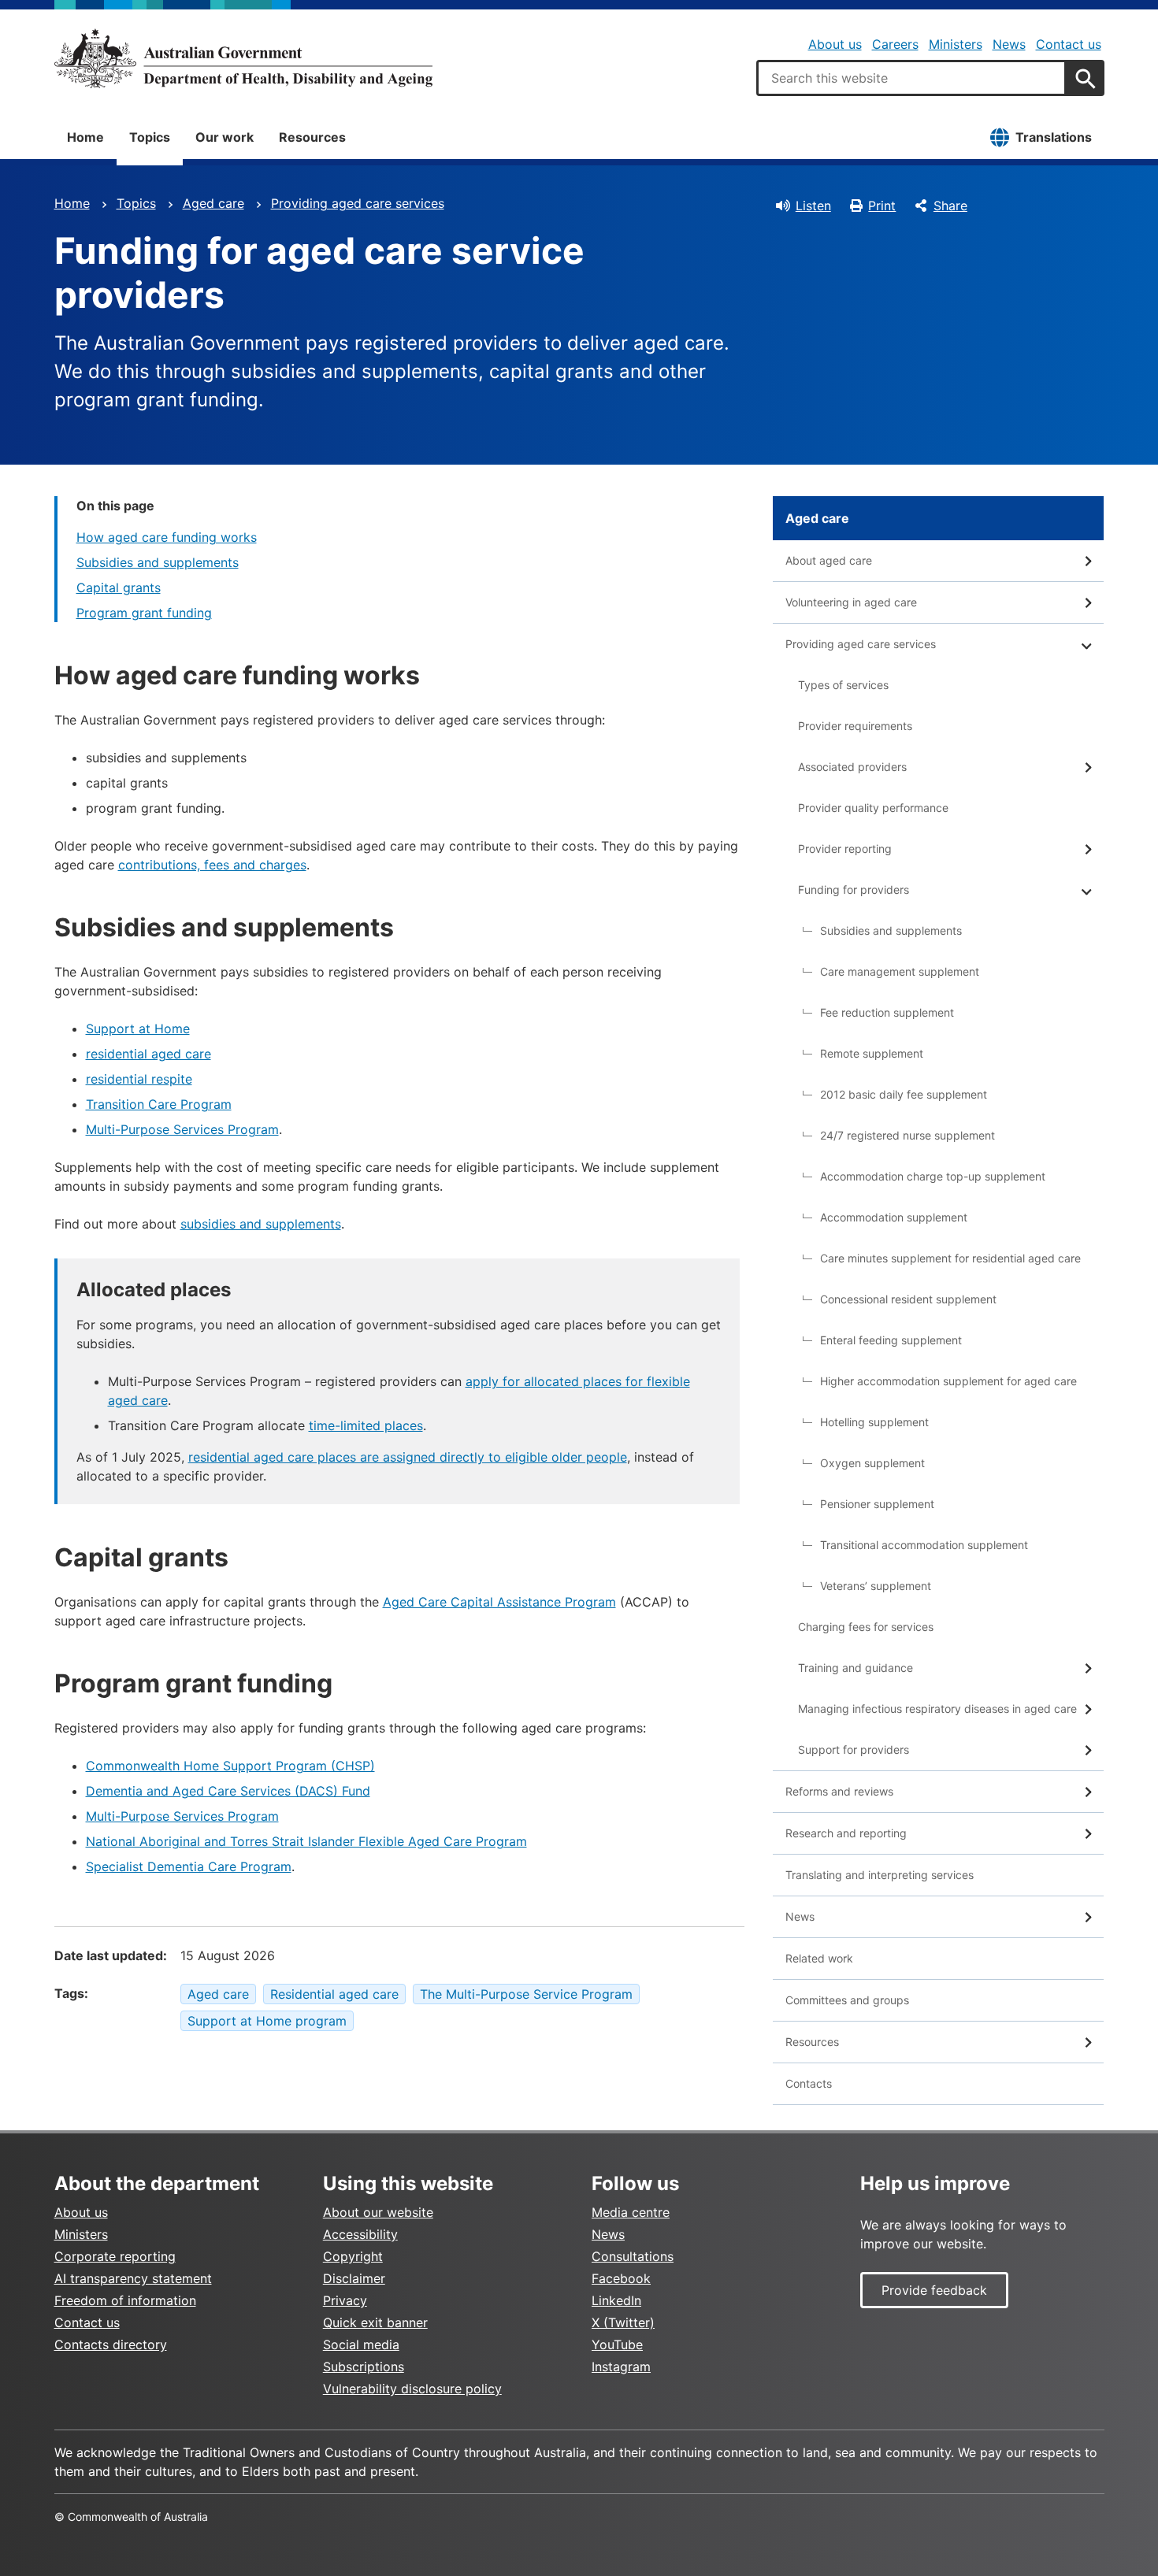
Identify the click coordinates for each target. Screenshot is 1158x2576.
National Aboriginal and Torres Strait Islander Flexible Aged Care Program (306, 1841)
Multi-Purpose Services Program (182, 1129)
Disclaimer (354, 2278)
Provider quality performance (873, 808)
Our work (225, 137)
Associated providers (852, 767)
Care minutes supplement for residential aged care (950, 1258)
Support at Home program (267, 2021)
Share (950, 206)
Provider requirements (855, 726)
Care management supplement (900, 971)
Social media (361, 2344)
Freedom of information (125, 2300)
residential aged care (148, 1054)
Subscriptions (364, 2367)
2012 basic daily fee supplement (904, 1094)
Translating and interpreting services (880, 1875)
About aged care (829, 560)
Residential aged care (334, 1994)
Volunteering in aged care (851, 602)
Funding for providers (854, 890)
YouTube (617, 2344)
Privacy (345, 2300)
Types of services (843, 685)
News (1009, 44)
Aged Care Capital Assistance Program (499, 1602)
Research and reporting (846, 1833)
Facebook (621, 2278)
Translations (1054, 137)
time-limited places (366, 1425)
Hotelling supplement (874, 1422)
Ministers (956, 44)
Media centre (631, 2212)
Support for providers (854, 1749)
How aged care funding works (167, 537)
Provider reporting (845, 849)
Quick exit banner (375, 2322)
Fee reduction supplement (887, 1012)
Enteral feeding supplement (891, 1340)
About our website (378, 2212)
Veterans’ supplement (876, 1586)
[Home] (243, 58)
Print (882, 206)
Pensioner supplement (877, 1504)
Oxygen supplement (872, 1463)
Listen (813, 206)
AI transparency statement (133, 2278)
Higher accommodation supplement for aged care (948, 1381)
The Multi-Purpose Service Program (526, 1994)
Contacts (809, 2083)
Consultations (633, 2256)
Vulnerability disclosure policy (412, 2389)
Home (85, 137)
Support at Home (138, 1029)
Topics (150, 137)
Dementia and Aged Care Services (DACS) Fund (228, 1791)
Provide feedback (934, 2290)
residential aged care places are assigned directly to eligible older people (408, 1457)
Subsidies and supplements (158, 562)
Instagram (621, 2367)
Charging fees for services (866, 1627)
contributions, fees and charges (212, 865)
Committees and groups (847, 2000)
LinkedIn (616, 2300)
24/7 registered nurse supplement (907, 1135)
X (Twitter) (623, 2322)
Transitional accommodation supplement (924, 1545)
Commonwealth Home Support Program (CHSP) (230, 1766)
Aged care (213, 203)
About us (835, 44)
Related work (819, 1958)
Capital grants (119, 587)
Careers (895, 44)
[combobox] (911, 78)
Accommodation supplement (894, 1217)
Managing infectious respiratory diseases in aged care (937, 1709)
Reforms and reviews (839, 1791)
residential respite (139, 1079)
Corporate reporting (115, 2256)
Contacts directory (111, 2344)
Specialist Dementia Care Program (189, 1866)
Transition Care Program (159, 1104)
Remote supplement (872, 1053)
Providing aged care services (358, 203)
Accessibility (360, 2234)
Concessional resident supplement (908, 1299)
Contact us (1069, 44)
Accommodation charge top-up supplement (933, 1176)
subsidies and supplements (261, 1224)
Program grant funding (144, 613)
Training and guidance (856, 1668)
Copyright (353, 2256)
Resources (312, 137)
